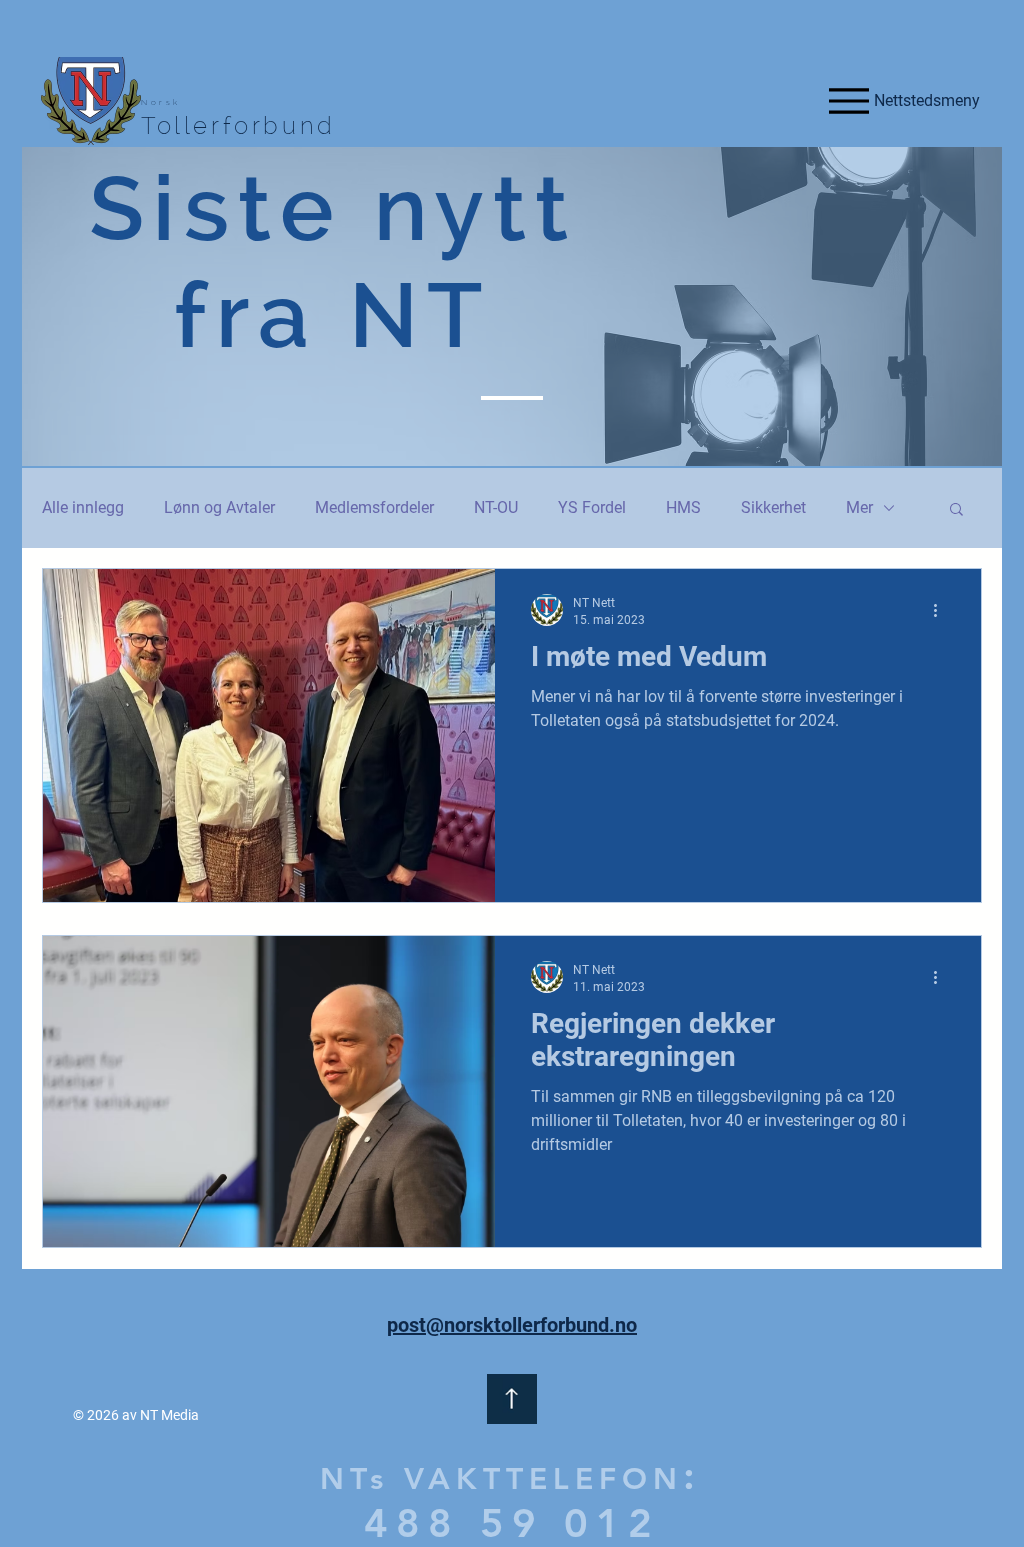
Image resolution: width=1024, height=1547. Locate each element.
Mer (859, 507)
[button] (956, 510)
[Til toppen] (512, 1399)
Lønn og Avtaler (219, 507)
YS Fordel (592, 507)
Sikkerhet (773, 507)
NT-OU (496, 507)
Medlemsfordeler (374, 507)
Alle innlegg (83, 507)
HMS (683, 507)
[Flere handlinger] (942, 610)
